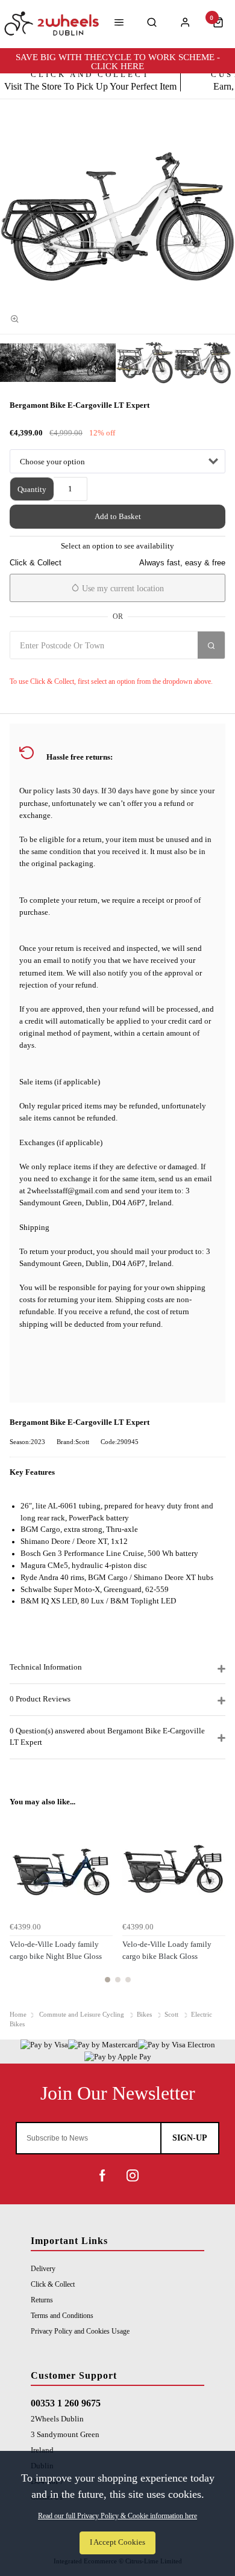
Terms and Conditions (62, 2316)
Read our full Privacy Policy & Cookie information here (117, 2516)
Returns (42, 2300)
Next (215, 1905)
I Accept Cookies (117, 2542)
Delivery (43, 2269)
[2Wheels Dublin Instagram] (133, 2175)
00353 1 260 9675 (66, 2403)
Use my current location (122, 589)
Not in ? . (67, 667)
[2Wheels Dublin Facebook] (102, 2175)
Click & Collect (53, 2284)
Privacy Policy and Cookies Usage (80, 2331)
